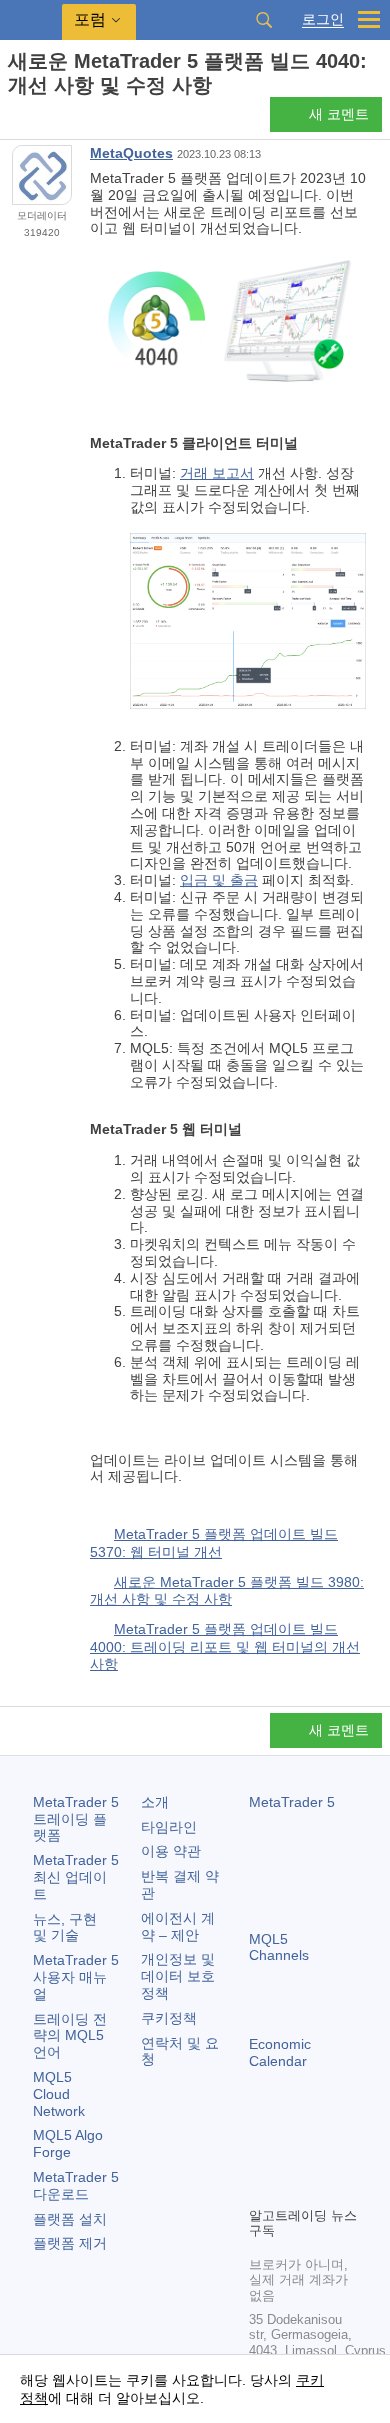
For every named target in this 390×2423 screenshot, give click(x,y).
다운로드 (76, 2185)
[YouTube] (261, 2188)
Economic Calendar (280, 2052)
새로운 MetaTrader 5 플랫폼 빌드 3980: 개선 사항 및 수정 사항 (227, 1591)
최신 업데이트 (76, 1877)
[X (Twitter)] (325, 2156)
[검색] (264, 20)
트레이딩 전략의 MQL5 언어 (70, 2036)
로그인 (323, 19)
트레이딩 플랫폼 (76, 1819)
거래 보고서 (217, 473)
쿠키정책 (169, 2018)
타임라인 (169, 1827)
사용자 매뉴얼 (76, 1977)
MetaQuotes (131, 153)
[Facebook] (261, 2156)
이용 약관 (171, 1851)
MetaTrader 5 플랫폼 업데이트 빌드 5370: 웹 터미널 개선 (214, 1543)
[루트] (14, 120)
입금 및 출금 (219, 880)
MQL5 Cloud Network (59, 2094)
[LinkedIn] (293, 2188)
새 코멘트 (339, 114)
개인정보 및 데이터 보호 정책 (178, 1976)
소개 (155, 1802)
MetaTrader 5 (292, 1802)
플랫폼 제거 (70, 2243)
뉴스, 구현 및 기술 (65, 1927)
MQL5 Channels (279, 1947)
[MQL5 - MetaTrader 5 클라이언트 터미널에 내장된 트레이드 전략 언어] (31, 20)
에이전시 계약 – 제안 (178, 1926)
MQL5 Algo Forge (68, 2143)
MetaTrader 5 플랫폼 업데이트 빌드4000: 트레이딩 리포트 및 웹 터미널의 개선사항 (225, 1646)
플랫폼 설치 (70, 2219)
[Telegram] (293, 2156)
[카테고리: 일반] (38, 120)
